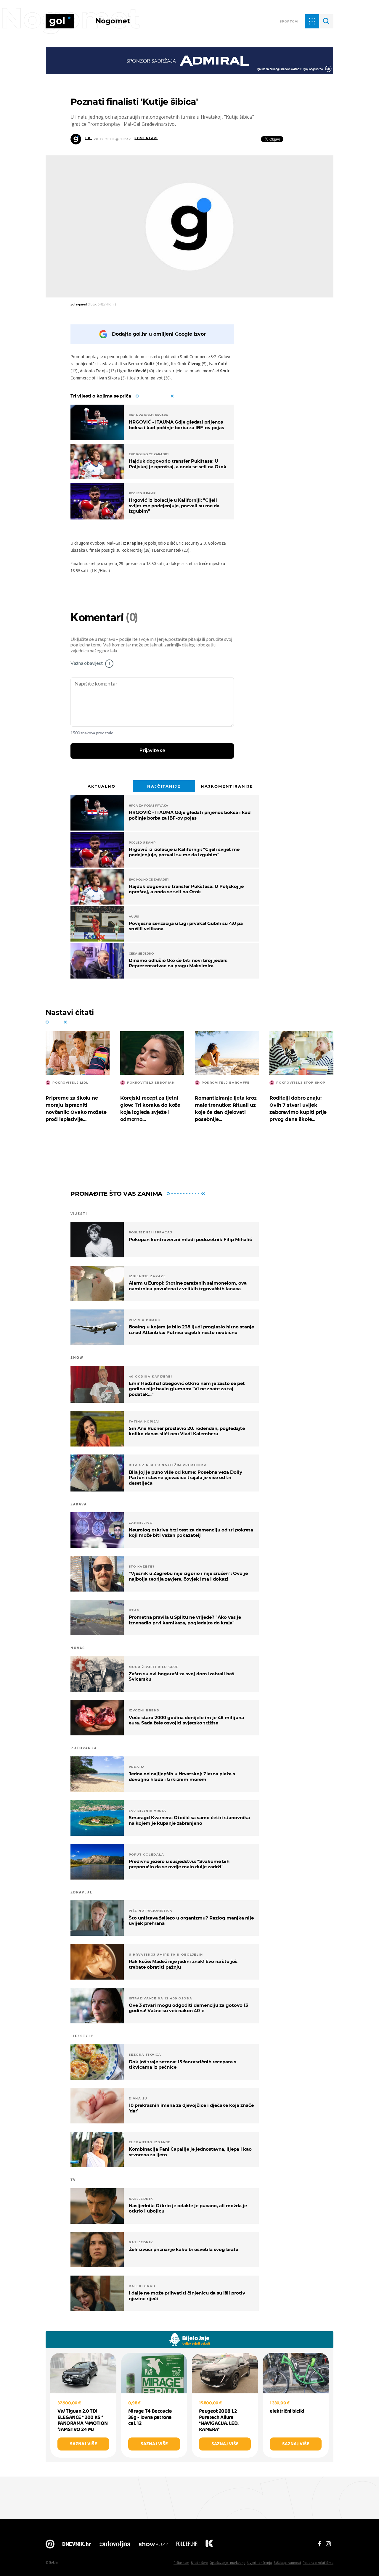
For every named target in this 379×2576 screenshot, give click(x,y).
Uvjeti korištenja (260, 2563)
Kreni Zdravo (209, 2546)
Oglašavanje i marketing (228, 2563)
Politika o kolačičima (318, 2563)
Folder (187, 2546)
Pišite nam (181, 2563)
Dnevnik (77, 2546)
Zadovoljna (115, 2546)
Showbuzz (153, 2546)
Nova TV (50, 2546)
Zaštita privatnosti (287, 2563)
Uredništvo (199, 2563)
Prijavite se (152, 751)
